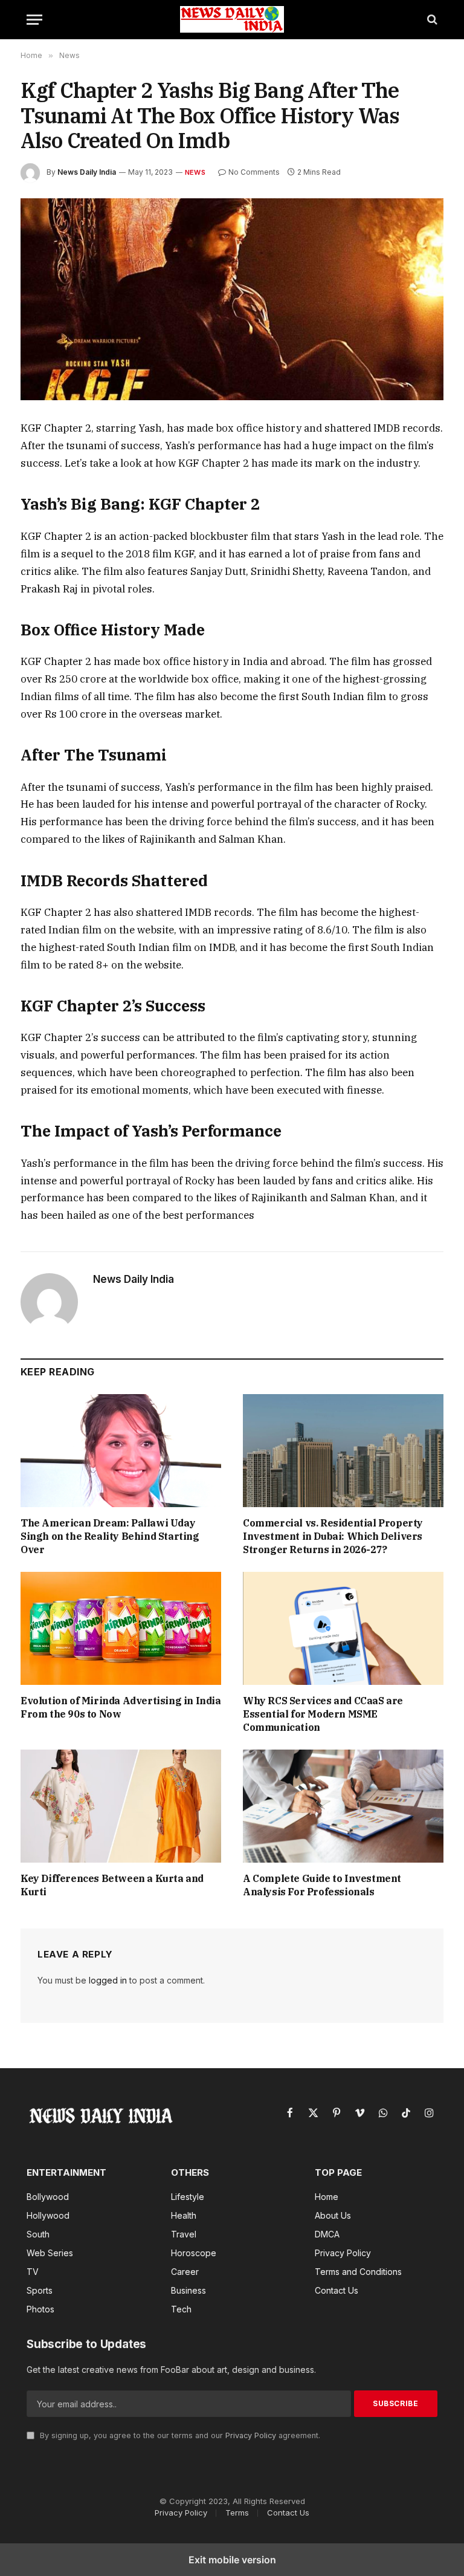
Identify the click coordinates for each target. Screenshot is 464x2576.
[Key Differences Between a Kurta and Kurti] (121, 1806)
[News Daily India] (232, 19)
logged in (108, 1980)
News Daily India (87, 172)
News (195, 172)
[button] (34, 20)
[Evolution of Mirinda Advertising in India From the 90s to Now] (121, 1628)
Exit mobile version (232, 2560)
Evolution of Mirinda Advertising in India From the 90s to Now (121, 1707)
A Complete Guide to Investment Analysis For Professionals (322, 1885)
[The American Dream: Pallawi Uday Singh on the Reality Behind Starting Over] (121, 1451)
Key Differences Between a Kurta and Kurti (112, 1885)
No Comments (254, 172)
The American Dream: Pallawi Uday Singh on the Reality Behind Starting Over (110, 1536)
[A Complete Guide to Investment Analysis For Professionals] (343, 1806)
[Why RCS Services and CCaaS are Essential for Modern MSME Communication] (343, 1628)
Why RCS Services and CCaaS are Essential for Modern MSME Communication (323, 1714)
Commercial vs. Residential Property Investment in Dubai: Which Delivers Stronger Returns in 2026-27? (333, 1536)
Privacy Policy (251, 2435)
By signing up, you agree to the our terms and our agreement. (179, 2435)
